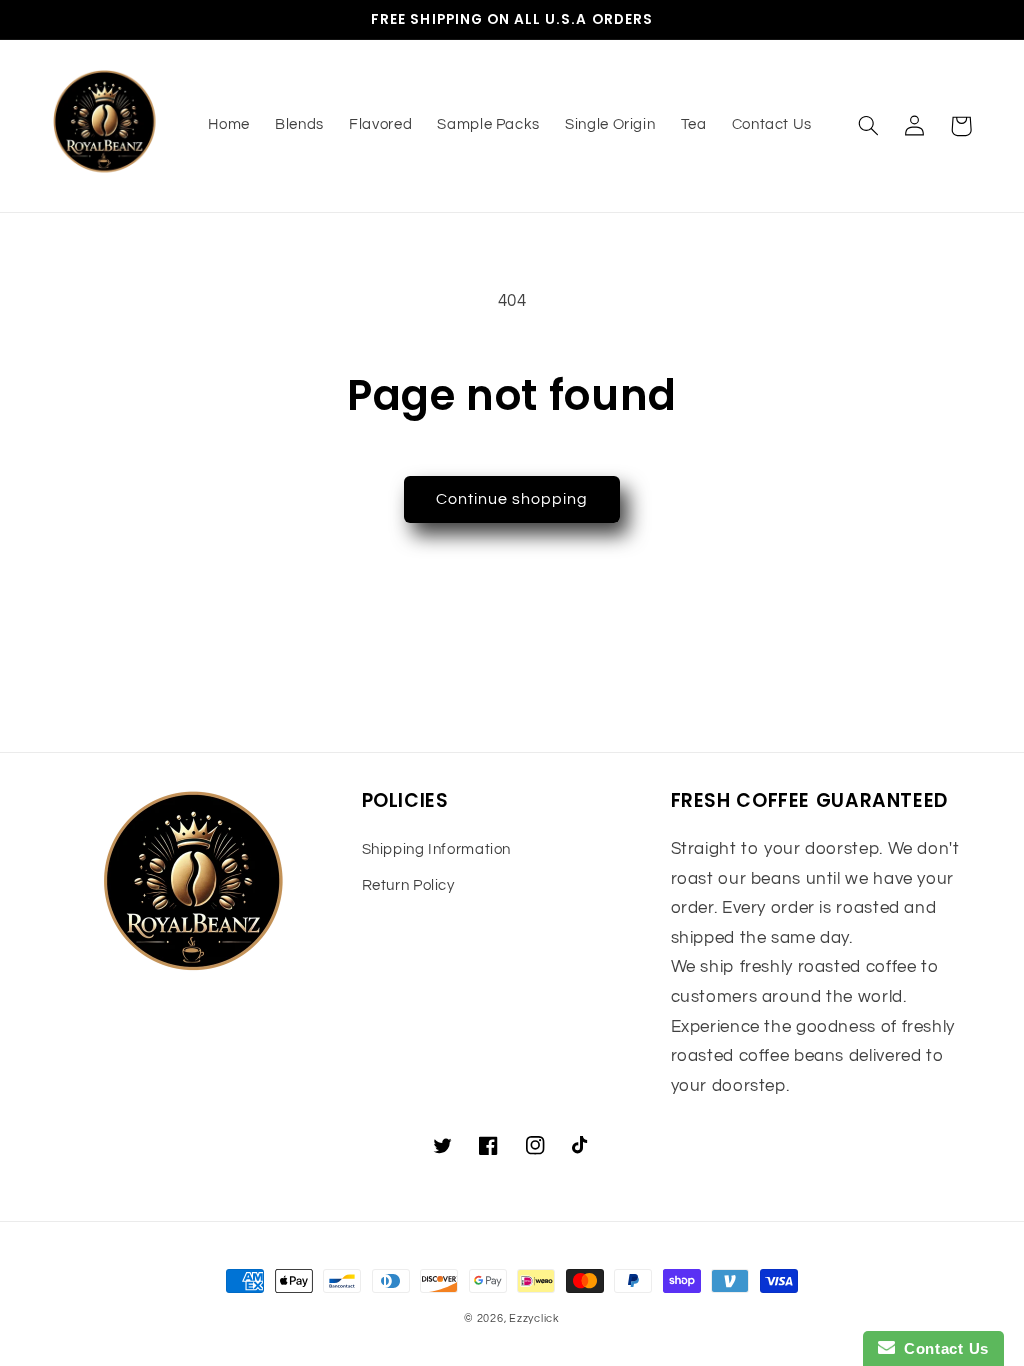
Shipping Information (437, 849)
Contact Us (942, 1348)
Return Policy (408, 885)
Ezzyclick (534, 1318)
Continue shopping (512, 499)
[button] (869, 126)
